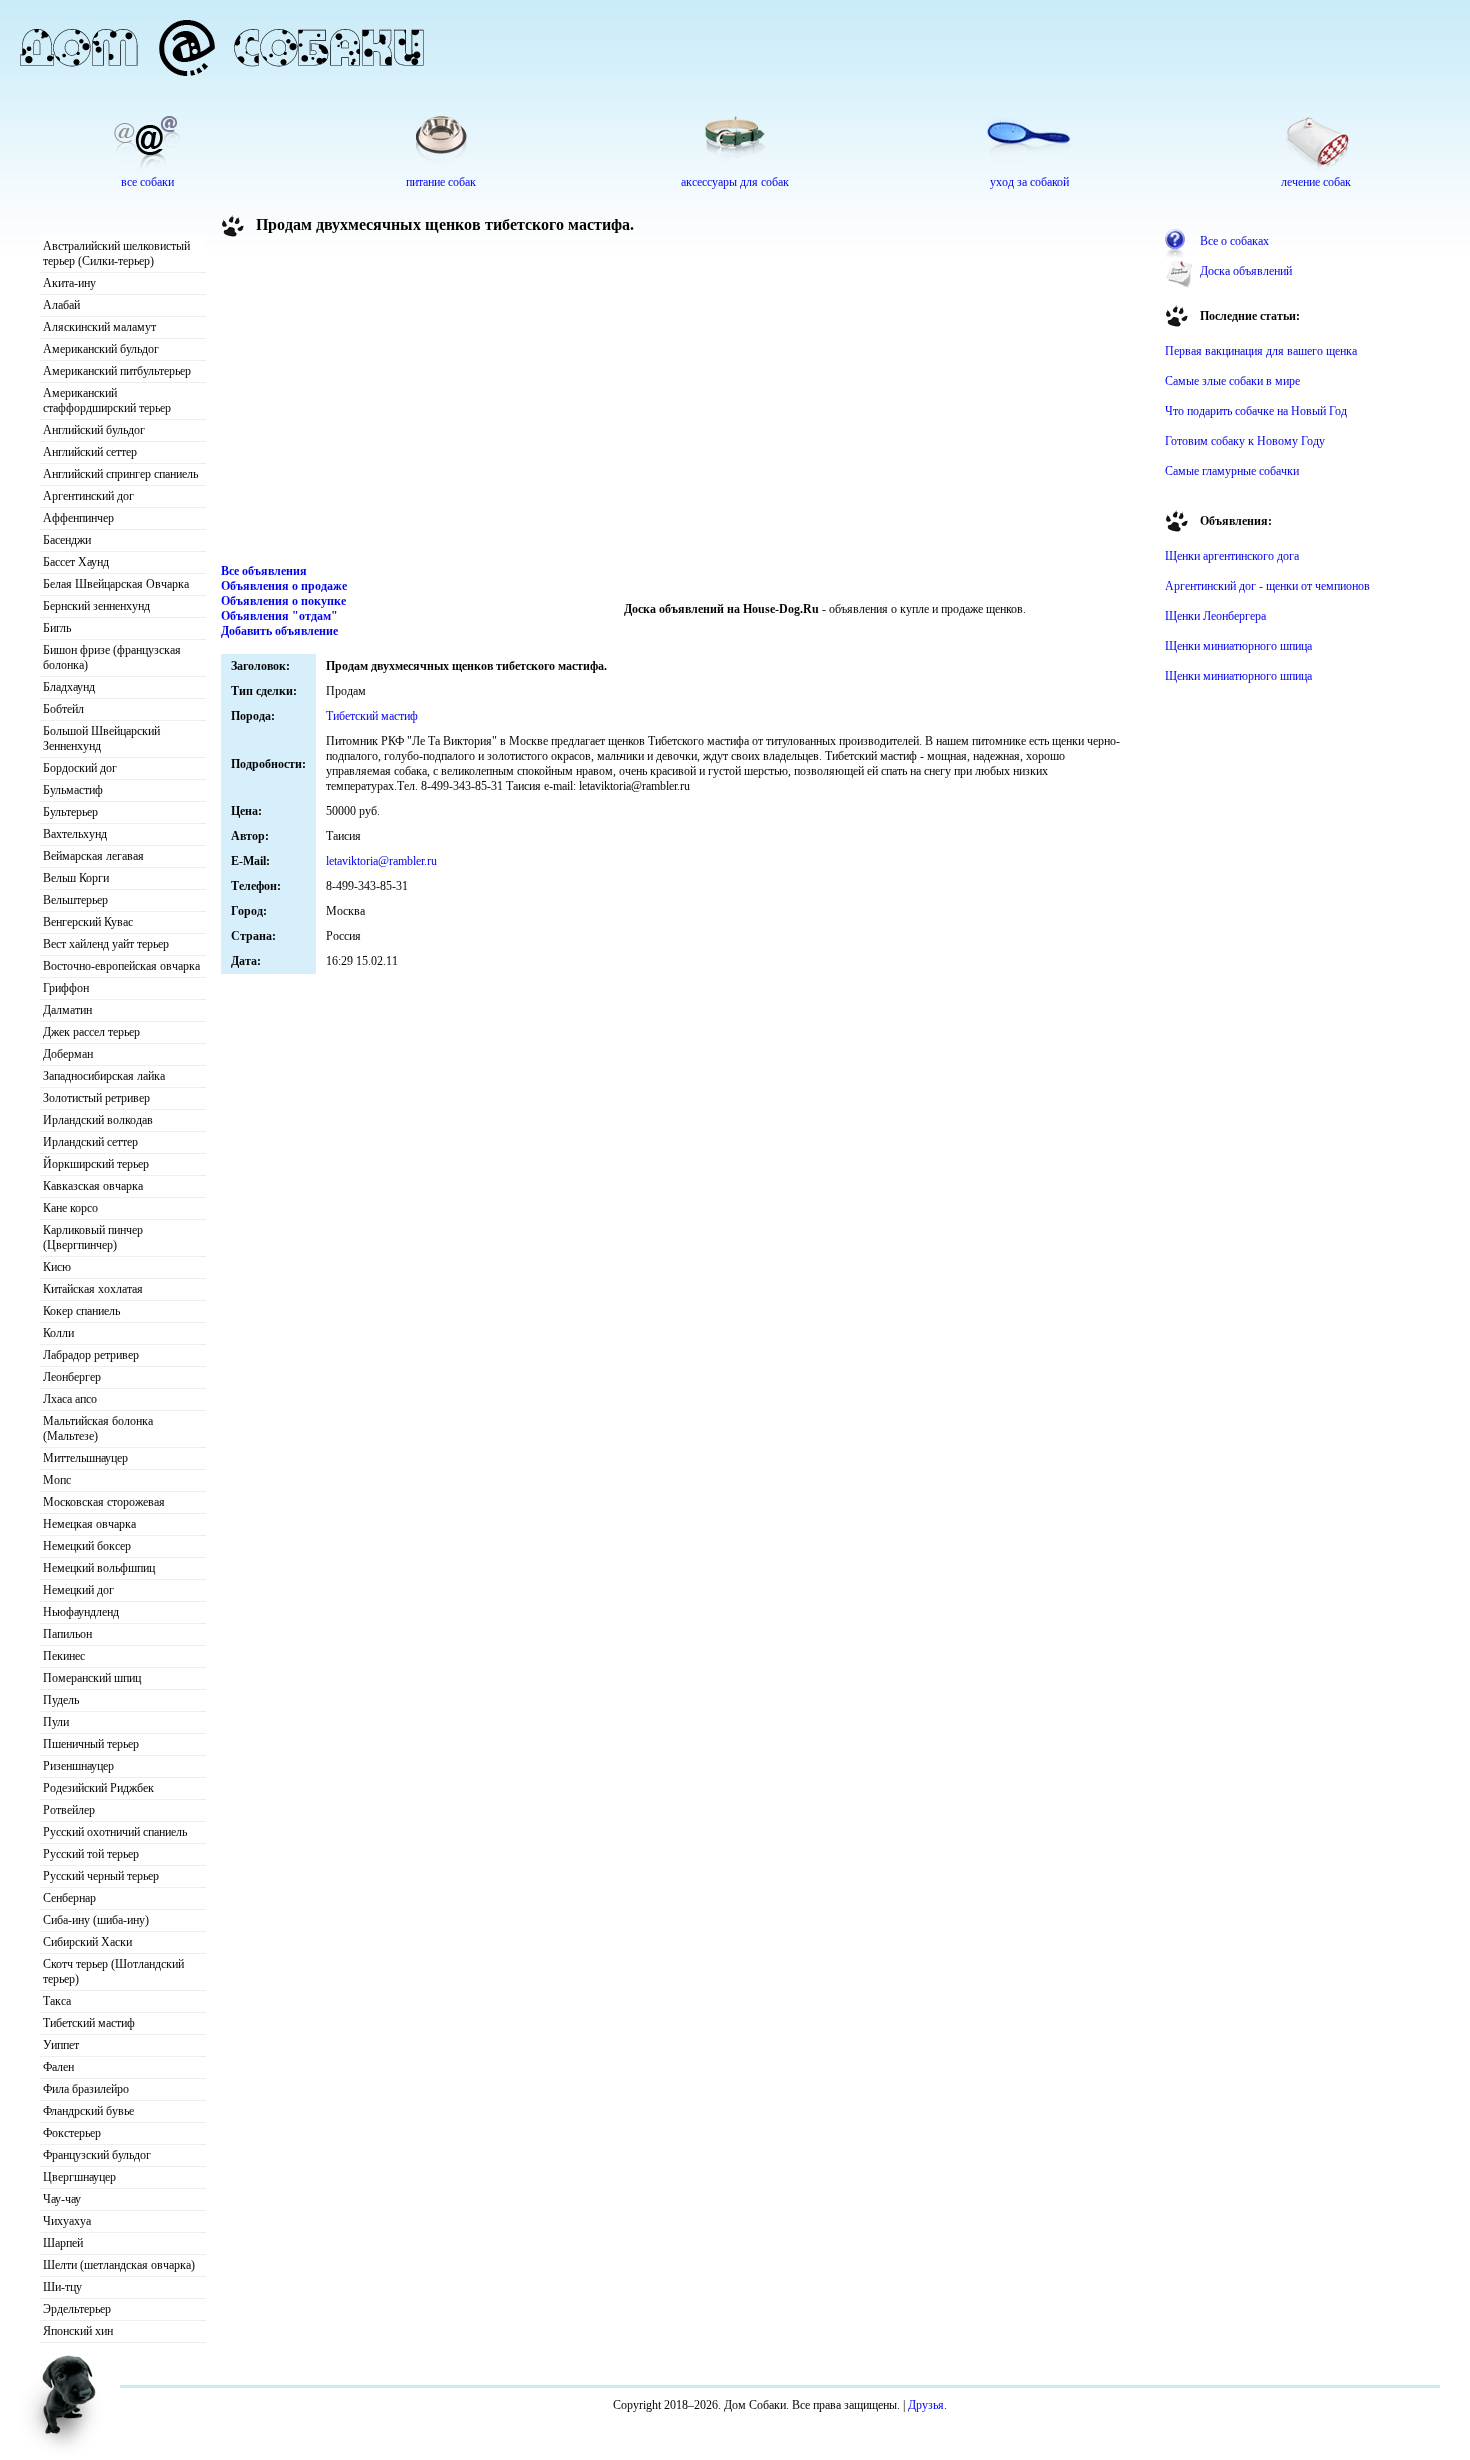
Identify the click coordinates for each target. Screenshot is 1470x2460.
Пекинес (64, 1656)
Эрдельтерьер (77, 2309)
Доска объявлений (1246, 271)
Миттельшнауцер (85, 1458)
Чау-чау (62, 2199)
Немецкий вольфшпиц (99, 1568)
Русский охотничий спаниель (115, 1832)
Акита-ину (69, 283)
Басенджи (67, 540)
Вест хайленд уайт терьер (106, 944)
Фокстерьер (72, 2133)
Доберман (68, 1054)
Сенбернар (69, 1898)
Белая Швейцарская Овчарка (116, 584)
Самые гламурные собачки (1232, 471)
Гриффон (66, 988)
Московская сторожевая (104, 1502)
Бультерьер (70, 812)
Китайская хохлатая (93, 1289)
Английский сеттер (90, 452)
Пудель (61, 1700)
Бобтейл (63, 709)
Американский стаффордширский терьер (107, 400)
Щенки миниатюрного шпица (1238, 646)
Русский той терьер (91, 1854)
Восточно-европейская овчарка (121, 966)
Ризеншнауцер (78, 1766)
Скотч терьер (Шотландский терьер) (113, 1971)
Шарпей (63, 2243)
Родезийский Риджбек (98, 1788)
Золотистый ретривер (96, 1098)
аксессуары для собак (735, 182)
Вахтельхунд (75, 834)
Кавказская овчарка (93, 1186)
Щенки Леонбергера (1215, 616)
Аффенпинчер (78, 518)
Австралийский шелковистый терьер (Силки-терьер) (116, 253)
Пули (56, 1722)
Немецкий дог (78, 1590)
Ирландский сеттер (90, 1142)
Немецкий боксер (87, 1546)
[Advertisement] (686, 404)
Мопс (57, 1480)
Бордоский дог (80, 768)
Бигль (57, 628)
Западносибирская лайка (104, 1076)
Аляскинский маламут (99, 327)
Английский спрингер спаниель (120, 474)
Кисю (57, 1267)
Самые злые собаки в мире (1232, 381)
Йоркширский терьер (96, 1164)
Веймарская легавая (93, 856)
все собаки (147, 182)
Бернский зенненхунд (96, 606)
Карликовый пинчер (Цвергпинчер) (93, 1237)
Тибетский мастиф (89, 2023)
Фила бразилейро (86, 2089)
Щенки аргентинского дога (1232, 556)
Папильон (67, 1634)
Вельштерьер (75, 900)
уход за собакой (1029, 182)
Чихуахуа (67, 2221)
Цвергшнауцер (79, 2177)
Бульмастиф (73, 790)
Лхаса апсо (70, 1399)
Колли (58, 1333)
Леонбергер (72, 1377)
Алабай (61, 305)
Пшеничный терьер (91, 1744)
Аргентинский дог (88, 496)
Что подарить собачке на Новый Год (1256, 411)
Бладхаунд (69, 687)
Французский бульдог (97, 2155)
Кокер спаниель (81, 1311)
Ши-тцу (62, 2287)
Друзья (926, 2405)
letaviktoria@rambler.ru (381, 861)
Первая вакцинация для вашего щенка (1261, 351)
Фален (58, 2067)
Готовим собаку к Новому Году (1245, 441)
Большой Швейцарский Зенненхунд (101, 738)
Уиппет (61, 2045)
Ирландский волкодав (98, 1120)
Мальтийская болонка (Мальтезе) (98, 1428)
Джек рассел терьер (91, 1032)
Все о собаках (1234, 241)
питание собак (441, 182)
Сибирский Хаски (87, 1942)
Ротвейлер (69, 1810)
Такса (57, 2001)
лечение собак (1316, 182)
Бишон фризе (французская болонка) (112, 657)
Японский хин (78, 2331)
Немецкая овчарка (89, 1524)
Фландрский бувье (88, 2111)
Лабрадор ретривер (91, 1355)
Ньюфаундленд (81, 1612)
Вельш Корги (76, 878)
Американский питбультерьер (117, 371)
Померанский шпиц (92, 1678)
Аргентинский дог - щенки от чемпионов (1267, 586)
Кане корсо (70, 1208)
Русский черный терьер (101, 1876)
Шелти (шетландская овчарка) (119, 2265)
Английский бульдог (94, 430)
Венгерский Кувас (88, 922)
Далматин (67, 1010)
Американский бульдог (101, 349)
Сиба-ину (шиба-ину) (96, 1920)
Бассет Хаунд (76, 562)
